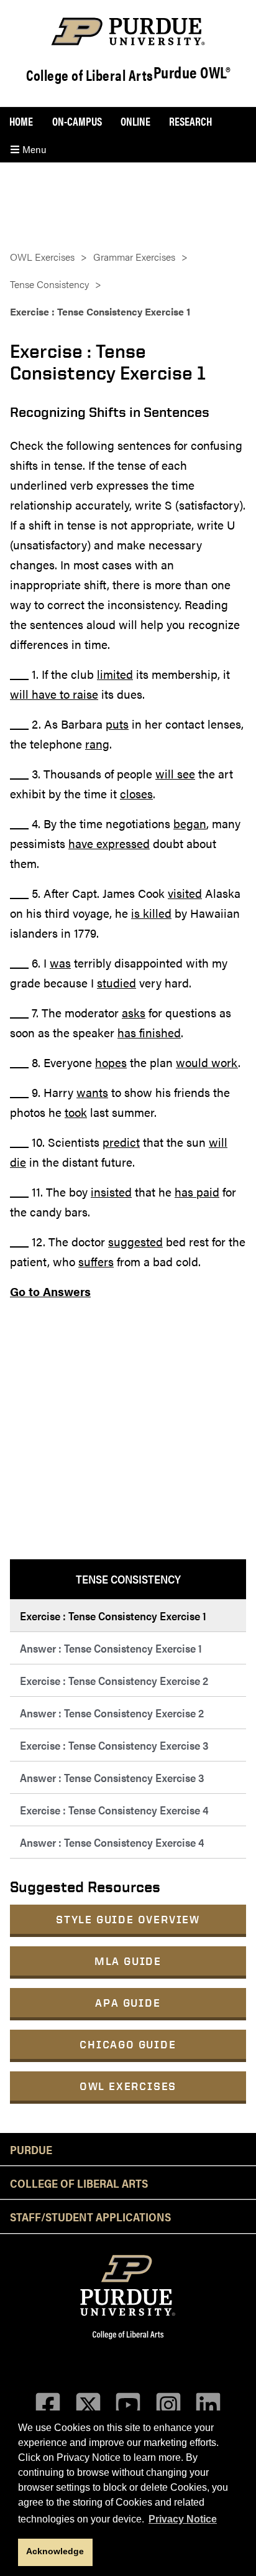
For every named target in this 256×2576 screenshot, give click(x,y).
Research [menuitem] (190, 121)
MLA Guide (128, 1961)
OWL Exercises (128, 2086)
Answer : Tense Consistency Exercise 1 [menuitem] (111, 1648)
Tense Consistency (49, 284)
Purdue (31, 2149)
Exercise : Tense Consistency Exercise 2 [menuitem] (114, 1680)
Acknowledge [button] (55, 2551)
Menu (33, 149)
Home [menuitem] (21, 121)
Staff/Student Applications (90, 2216)
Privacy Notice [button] (183, 2519)
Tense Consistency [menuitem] (128, 1579)
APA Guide (128, 2003)
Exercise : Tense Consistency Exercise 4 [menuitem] (114, 1810)
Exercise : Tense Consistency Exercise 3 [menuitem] (114, 1745)
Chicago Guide (128, 2044)
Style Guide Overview (128, 1919)
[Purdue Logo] (128, 31)
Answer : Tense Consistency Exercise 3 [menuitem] (112, 1777)
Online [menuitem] (135, 121)
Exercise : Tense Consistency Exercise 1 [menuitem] (113, 1616)
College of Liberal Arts (90, 75)
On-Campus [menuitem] (77, 121)
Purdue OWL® (192, 73)
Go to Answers (50, 1291)
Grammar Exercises (134, 257)
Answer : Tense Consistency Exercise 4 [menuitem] (112, 1842)
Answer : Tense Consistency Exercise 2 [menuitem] (112, 1713)
